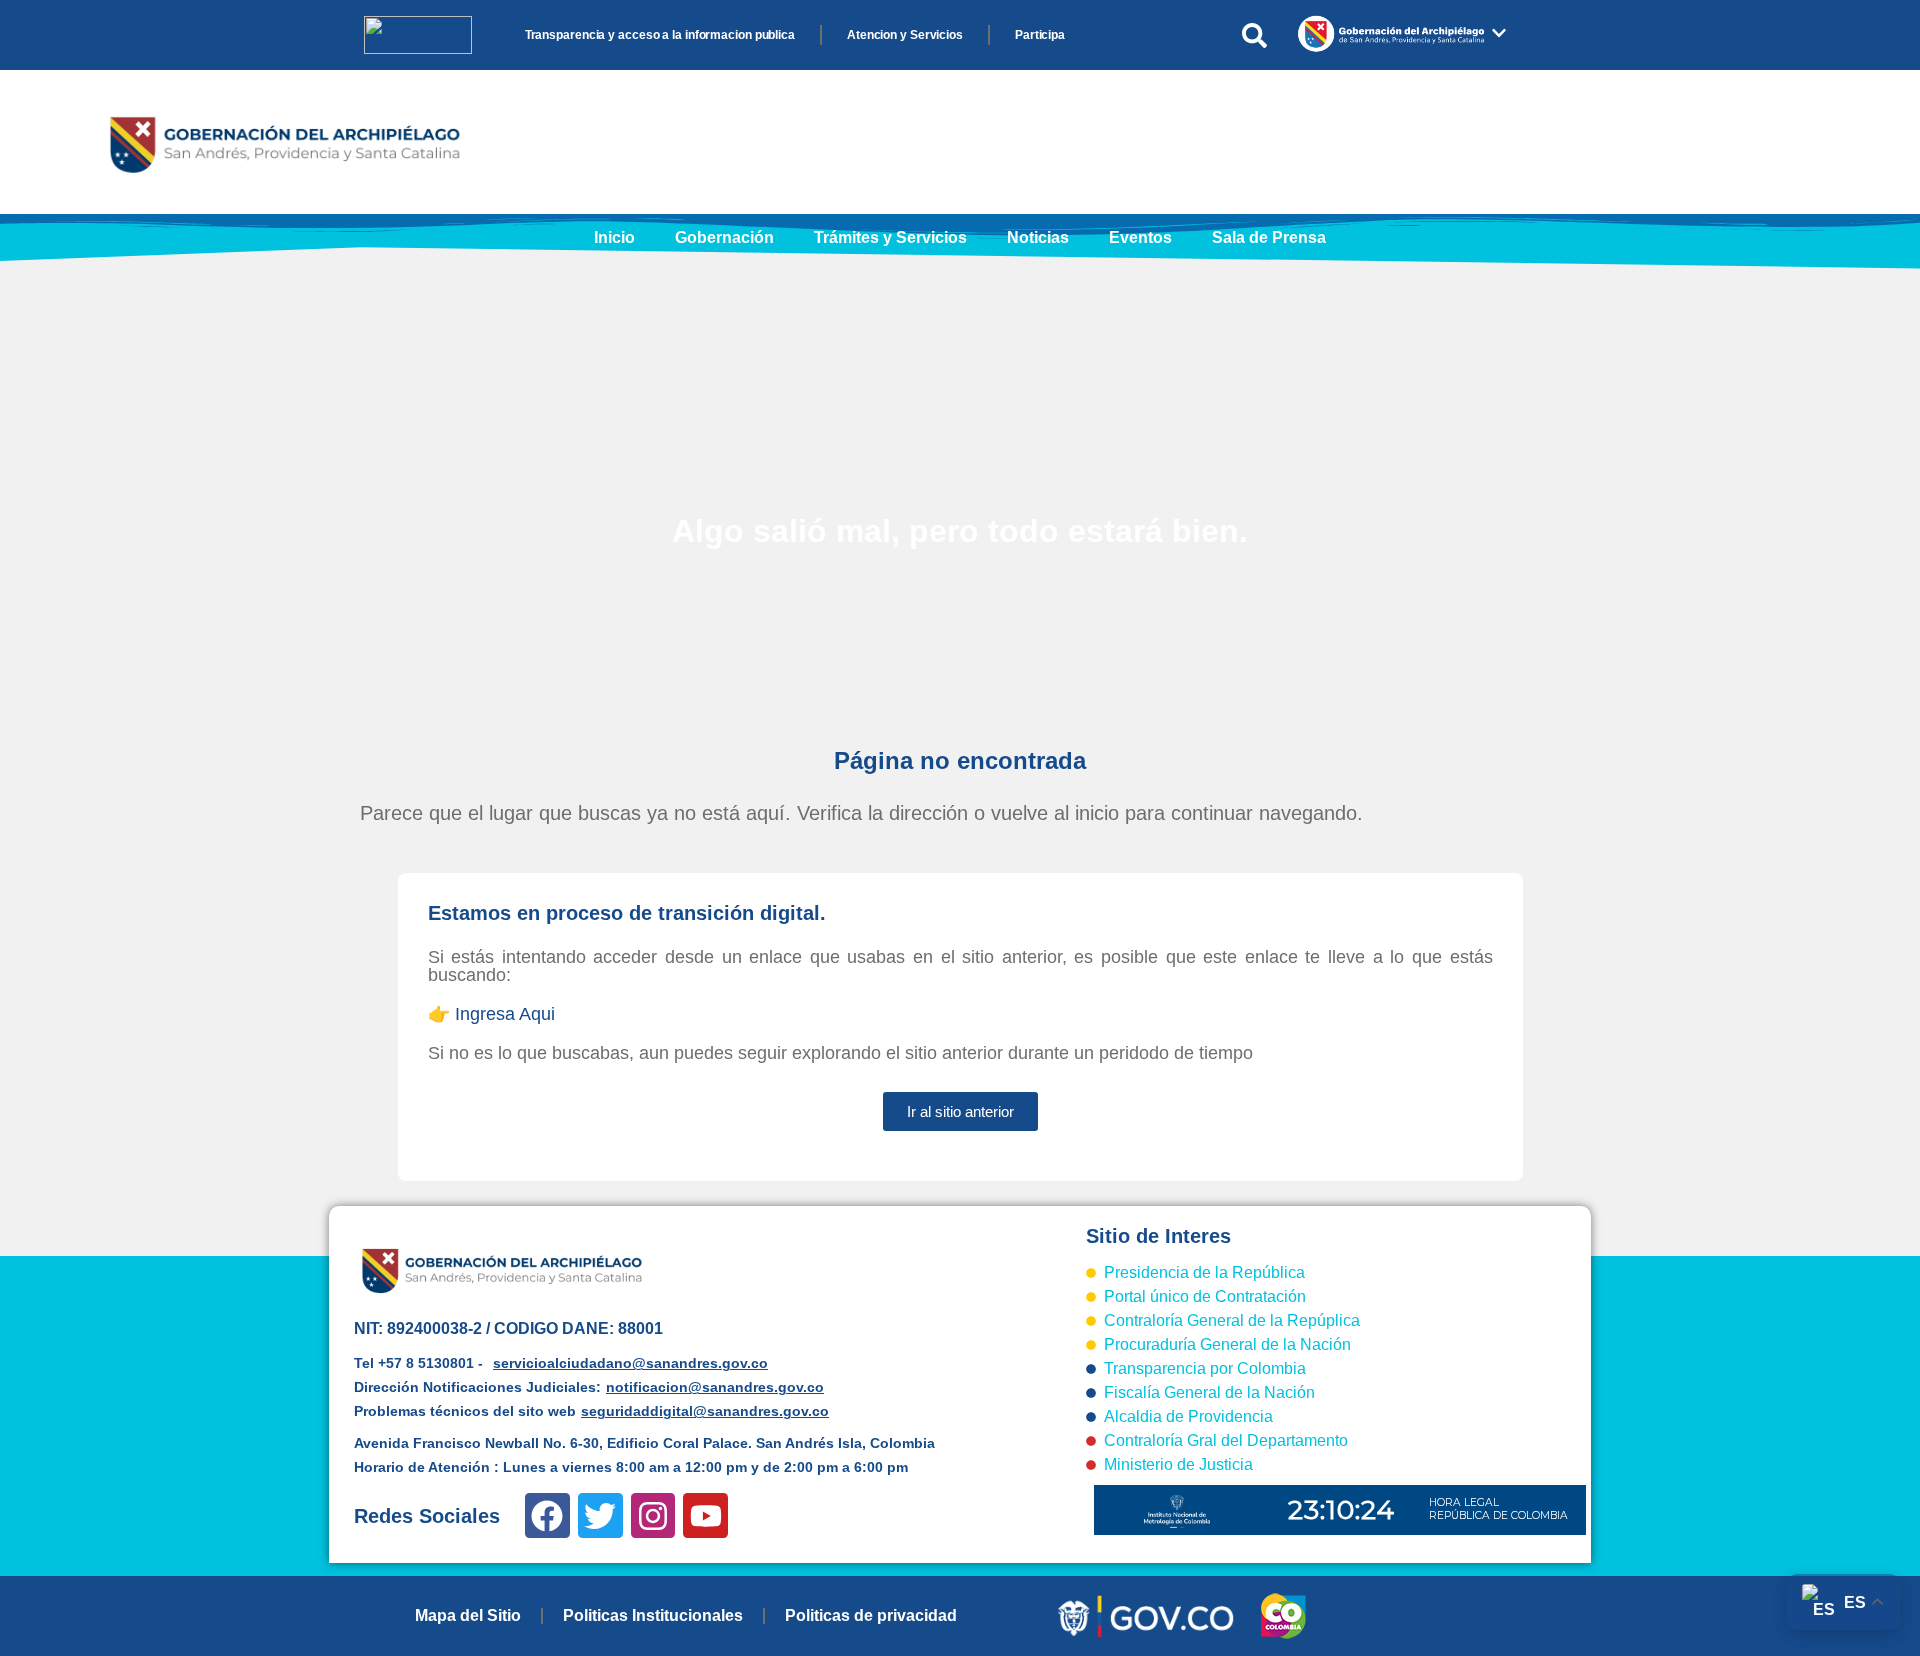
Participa (1040, 35)
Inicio (614, 237)
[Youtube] (705, 1515)
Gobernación (724, 237)
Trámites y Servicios (890, 237)
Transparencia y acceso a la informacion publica (660, 35)
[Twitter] (600, 1515)
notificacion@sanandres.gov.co (715, 1387)
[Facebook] (547, 1515)
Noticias (1038, 237)
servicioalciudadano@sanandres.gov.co (630, 1363)
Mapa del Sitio (468, 1615)
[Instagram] (653, 1515)
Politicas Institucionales (653, 1615)
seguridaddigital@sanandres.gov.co (705, 1411)
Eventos (1140, 237)
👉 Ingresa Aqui (491, 1014)
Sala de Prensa (1269, 237)
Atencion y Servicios (905, 35)
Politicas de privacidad (871, 1615)
